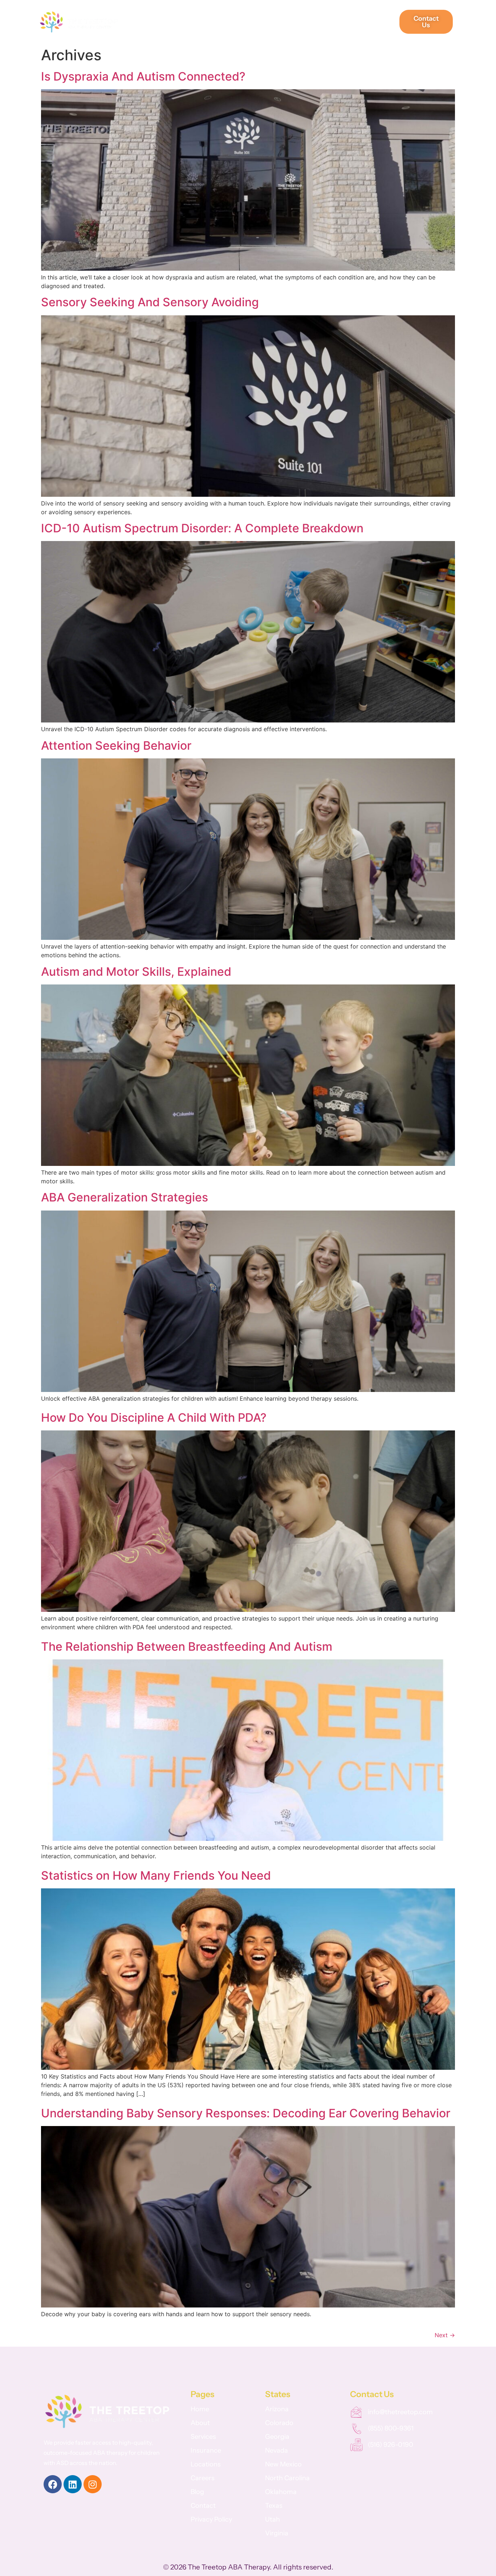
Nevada (277, 2450)
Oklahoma (281, 2492)
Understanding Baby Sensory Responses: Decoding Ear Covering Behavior (246, 2113)
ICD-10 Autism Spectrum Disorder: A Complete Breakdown (202, 528)
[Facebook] (53, 2484)
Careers (281, 22)
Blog (197, 2492)
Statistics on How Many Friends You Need (156, 1875)
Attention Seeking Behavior (116, 746)
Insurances (238, 22)
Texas (274, 2506)
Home (200, 2409)
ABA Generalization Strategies (125, 1197)
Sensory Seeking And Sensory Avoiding (150, 302)
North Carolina (287, 2478)
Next (445, 2335)
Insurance (206, 2450)
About (156, 22)
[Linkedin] (73, 2484)
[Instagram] (93, 2484)
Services (193, 22)
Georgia (277, 2437)
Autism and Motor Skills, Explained (136, 972)
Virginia (277, 2533)
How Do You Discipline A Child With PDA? (154, 1418)
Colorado (279, 2423)
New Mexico (283, 2464)
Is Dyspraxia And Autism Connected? (143, 76)
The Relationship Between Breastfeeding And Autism (187, 1647)
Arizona (277, 2409)
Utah (273, 2519)
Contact (203, 2506)
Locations (369, 22)
